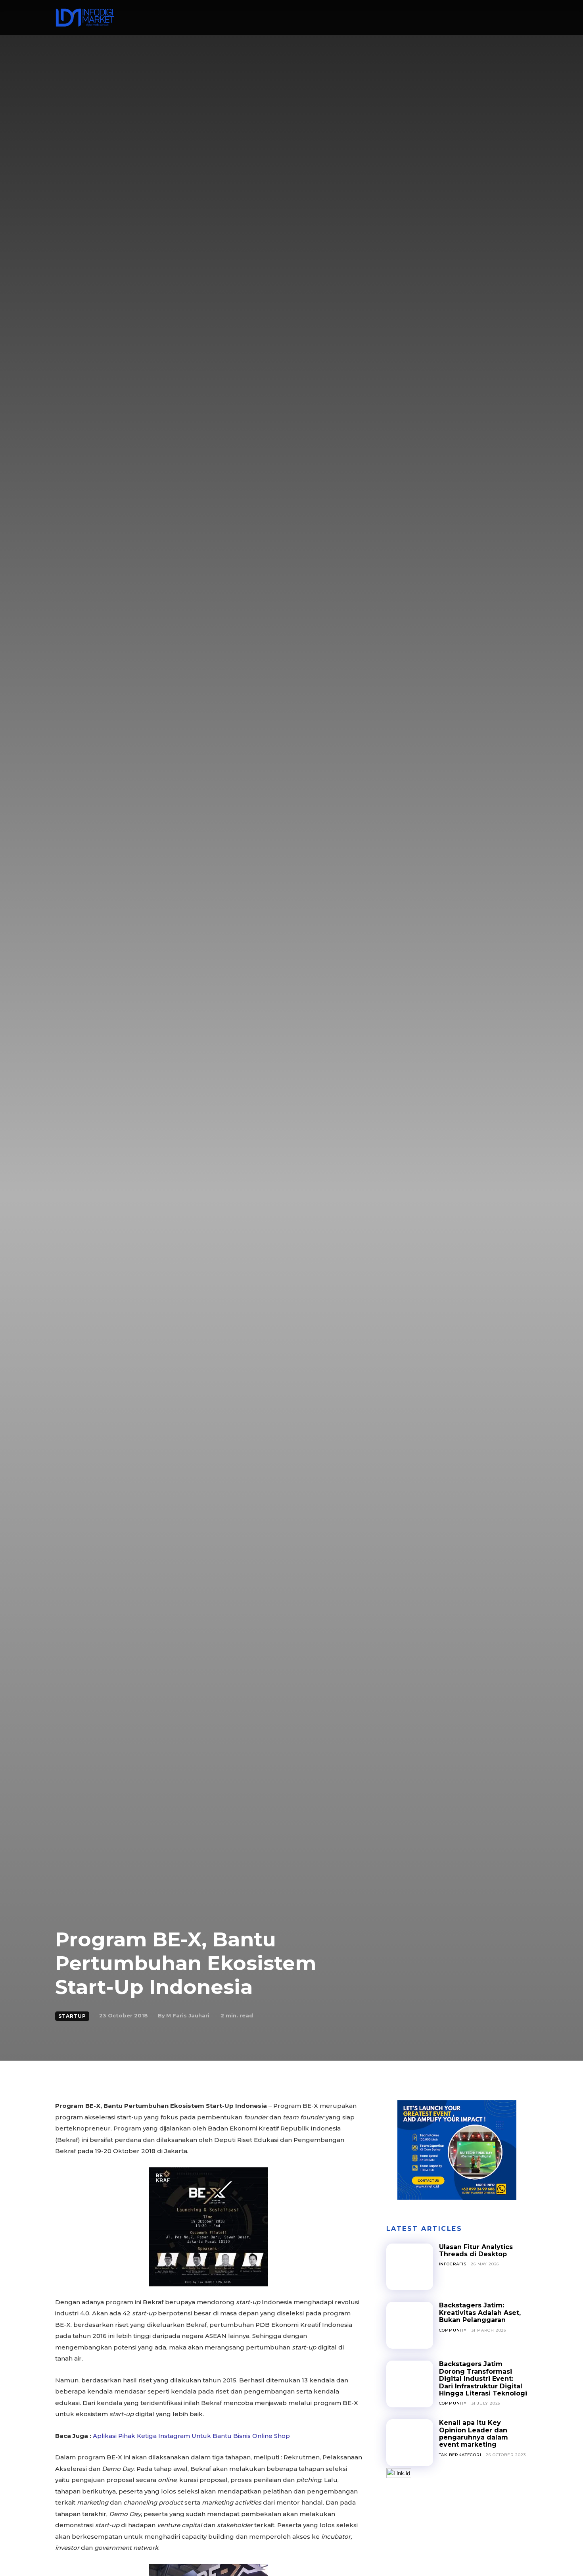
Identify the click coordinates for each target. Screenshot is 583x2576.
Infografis (453, 2264)
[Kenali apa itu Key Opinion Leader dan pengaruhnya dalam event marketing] (410, 2443)
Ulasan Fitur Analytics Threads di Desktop (476, 2250)
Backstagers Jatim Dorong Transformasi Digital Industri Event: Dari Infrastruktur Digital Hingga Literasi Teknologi (483, 2379)
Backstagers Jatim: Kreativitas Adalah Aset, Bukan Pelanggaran (480, 2313)
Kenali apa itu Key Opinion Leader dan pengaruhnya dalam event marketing (474, 2434)
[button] (499, 18)
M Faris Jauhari (188, 2015)
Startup (72, 2016)
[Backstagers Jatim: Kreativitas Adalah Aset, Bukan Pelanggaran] (410, 2325)
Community (453, 2330)
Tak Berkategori (460, 2455)
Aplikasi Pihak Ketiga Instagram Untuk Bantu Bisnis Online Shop (191, 2436)
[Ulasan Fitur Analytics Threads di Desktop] (410, 2267)
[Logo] (85, 17)
